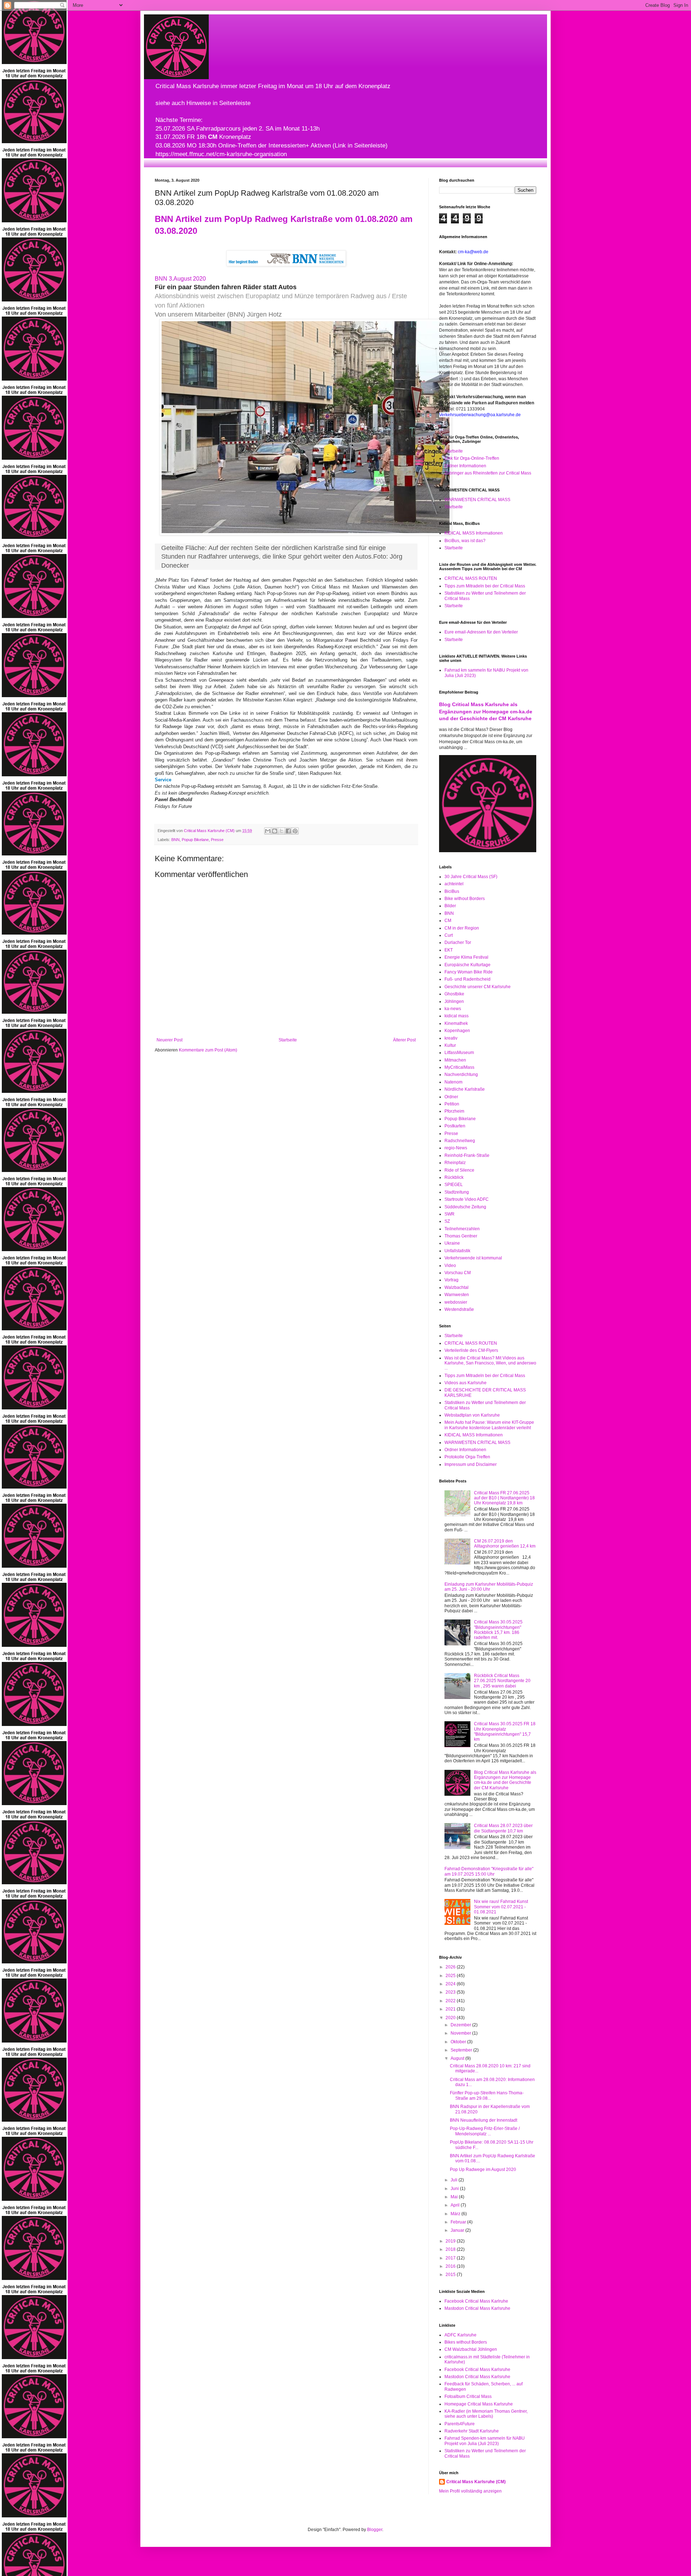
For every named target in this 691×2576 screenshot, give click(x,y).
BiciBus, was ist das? (465, 541)
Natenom (453, 1082)
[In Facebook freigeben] (288, 831)
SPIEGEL (454, 1185)
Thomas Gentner (461, 1236)
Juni (455, 2189)
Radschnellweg (460, 1141)
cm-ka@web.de (473, 252)
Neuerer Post (170, 1040)
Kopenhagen (457, 1031)
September (462, 2050)
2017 (451, 2258)
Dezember (461, 2025)
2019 (451, 2241)
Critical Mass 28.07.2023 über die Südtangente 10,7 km (503, 1828)
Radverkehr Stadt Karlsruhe (472, 2431)
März (456, 2214)
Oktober (459, 2042)
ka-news (453, 1009)
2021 (451, 2009)
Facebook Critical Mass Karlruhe (476, 2301)
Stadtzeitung (457, 1192)
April (456, 2205)
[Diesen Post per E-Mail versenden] (268, 831)
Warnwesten (457, 1295)
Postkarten (455, 1126)
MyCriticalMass (459, 1067)
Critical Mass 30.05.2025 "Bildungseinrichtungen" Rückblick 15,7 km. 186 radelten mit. (498, 1630)
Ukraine (452, 1243)
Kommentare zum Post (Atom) (208, 1050)
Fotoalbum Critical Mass (468, 2396)
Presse (217, 840)
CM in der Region (462, 928)
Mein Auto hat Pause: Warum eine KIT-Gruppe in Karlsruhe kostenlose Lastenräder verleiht (489, 1425)
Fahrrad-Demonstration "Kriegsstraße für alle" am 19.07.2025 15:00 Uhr (489, 1871)
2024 (451, 1984)
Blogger (375, 2530)
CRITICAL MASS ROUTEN (471, 578)
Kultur (450, 1045)
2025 (451, 1976)
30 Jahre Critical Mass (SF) (471, 877)
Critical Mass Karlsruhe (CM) (476, 2482)
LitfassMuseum (459, 1053)
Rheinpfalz (455, 1163)
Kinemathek (456, 1023)
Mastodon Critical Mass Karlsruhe (477, 2308)
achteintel (454, 884)
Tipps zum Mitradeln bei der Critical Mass (485, 586)
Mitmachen (455, 1060)
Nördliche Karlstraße (465, 1089)
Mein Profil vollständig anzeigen (470, 2491)
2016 (451, 2266)
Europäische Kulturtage (468, 965)
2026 (451, 1967)
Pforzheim (454, 1111)
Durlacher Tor (458, 942)
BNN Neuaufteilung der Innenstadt (484, 2120)
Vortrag (451, 1280)
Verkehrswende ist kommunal (473, 1258)
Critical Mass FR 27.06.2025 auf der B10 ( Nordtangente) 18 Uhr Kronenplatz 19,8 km (504, 1498)
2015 (451, 2275)
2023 (451, 1992)
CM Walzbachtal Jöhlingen (471, 2349)
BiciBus (452, 891)
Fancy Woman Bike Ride (469, 972)
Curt (449, 935)
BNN (175, 840)
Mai (455, 2197)
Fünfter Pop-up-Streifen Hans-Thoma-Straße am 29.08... (487, 2095)
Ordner (451, 1097)
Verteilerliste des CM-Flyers (471, 1350)
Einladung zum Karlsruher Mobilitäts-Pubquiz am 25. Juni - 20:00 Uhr (489, 1587)
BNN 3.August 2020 (180, 279)
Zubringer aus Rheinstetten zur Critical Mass (488, 473)
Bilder (450, 906)
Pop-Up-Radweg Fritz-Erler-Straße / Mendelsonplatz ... (485, 2131)
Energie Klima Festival (466, 957)
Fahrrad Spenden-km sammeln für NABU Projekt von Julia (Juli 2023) (485, 2441)
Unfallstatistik (457, 1251)
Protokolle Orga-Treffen (467, 1457)
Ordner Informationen (465, 466)
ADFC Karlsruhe (460, 2335)
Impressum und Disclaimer (471, 1464)
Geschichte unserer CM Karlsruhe (478, 987)
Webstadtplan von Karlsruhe (472, 1415)
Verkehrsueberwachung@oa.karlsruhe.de (480, 415)
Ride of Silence (459, 1170)
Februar (459, 2222)
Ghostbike (454, 994)
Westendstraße (459, 1309)
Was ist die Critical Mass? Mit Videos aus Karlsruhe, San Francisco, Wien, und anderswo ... (490, 1363)
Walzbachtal (457, 1287)
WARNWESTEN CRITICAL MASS (477, 500)
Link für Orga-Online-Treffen (472, 458)
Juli (455, 2180)
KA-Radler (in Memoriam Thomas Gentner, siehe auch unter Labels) (486, 2414)
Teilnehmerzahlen (462, 1229)
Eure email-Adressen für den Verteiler (481, 632)
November (461, 2033)
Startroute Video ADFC (467, 1199)
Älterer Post (404, 1040)
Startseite (288, 1040)
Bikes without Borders (466, 2342)
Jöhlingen (454, 1001)
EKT (449, 950)
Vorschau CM (458, 1273)
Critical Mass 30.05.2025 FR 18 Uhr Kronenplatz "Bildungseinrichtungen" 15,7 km (505, 1732)
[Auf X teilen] (281, 831)
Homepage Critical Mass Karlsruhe (479, 2404)
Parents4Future (460, 2424)
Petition (452, 1104)
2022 (451, 2001)
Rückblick (454, 1177)
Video (450, 1266)
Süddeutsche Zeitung (465, 1207)
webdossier (456, 1302)
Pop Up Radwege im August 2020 (483, 2170)
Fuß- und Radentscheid (468, 979)
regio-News (456, 1148)
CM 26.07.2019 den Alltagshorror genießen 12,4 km (505, 1544)
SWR (450, 1214)
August (458, 2058)
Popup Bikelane (195, 840)
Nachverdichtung (461, 1075)
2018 (451, 2249)
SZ (447, 1221)
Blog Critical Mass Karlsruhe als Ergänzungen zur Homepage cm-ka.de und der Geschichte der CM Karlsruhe (486, 711)
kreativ (451, 1038)
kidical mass (457, 1016)
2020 (451, 2018)
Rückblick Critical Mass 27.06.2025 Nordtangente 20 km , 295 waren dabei (502, 1681)
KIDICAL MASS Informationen (474, 533)
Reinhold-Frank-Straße (467, 1155)
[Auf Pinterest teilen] (295, 831)
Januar (458, 2230)
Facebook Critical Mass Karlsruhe (477, 2370)
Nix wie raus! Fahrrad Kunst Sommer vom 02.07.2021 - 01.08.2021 (501, 1907)
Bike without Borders (465, 899)
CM (448, 921)
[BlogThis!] (275, 831)
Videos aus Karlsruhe (466, 1383)
